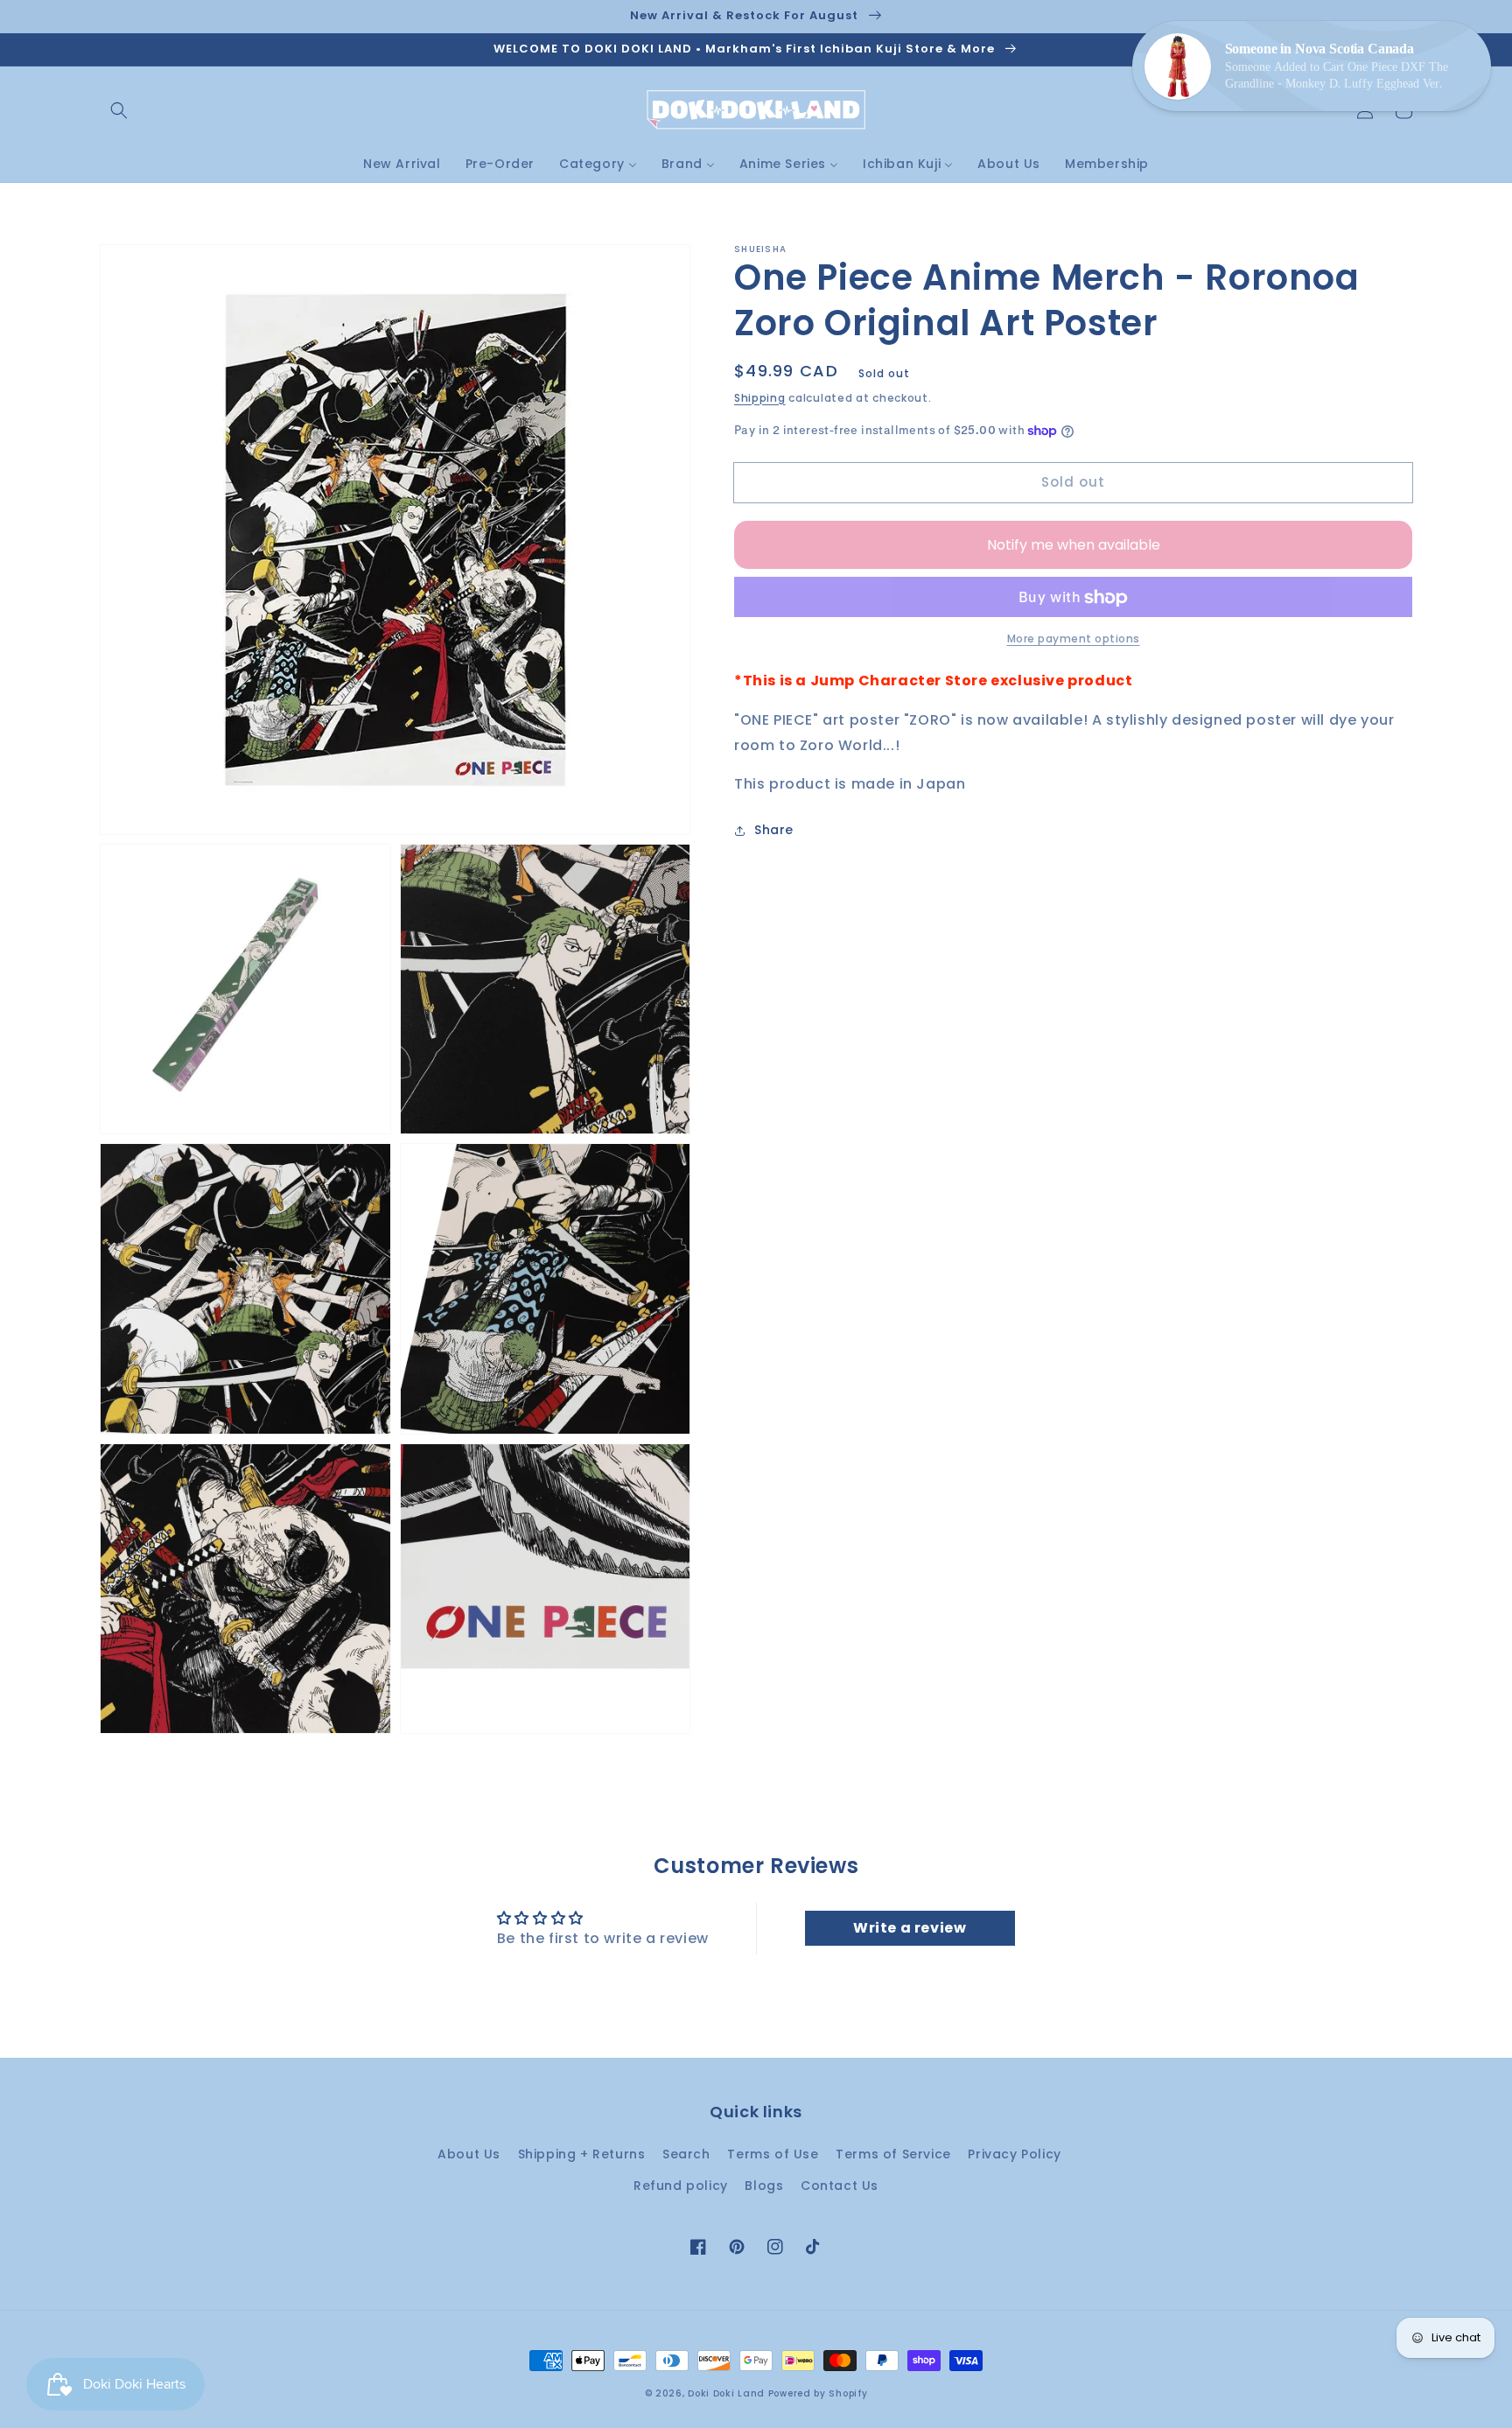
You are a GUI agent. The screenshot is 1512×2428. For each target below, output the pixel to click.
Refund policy (681, 2186)
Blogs (764, 2186)
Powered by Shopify (818, 2393)
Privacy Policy (1014, 2154)
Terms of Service (893, 2154)
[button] (119, 110)
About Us (469, 2154)
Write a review (910, 1928)
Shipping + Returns (582, 2154)
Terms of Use (773, 2154)
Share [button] (774, 831)
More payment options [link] (1074, 639)
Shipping (760, 398)
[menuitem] (402, 164)
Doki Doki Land (728, 2393)
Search (686, 2154)
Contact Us (840, 2186)
